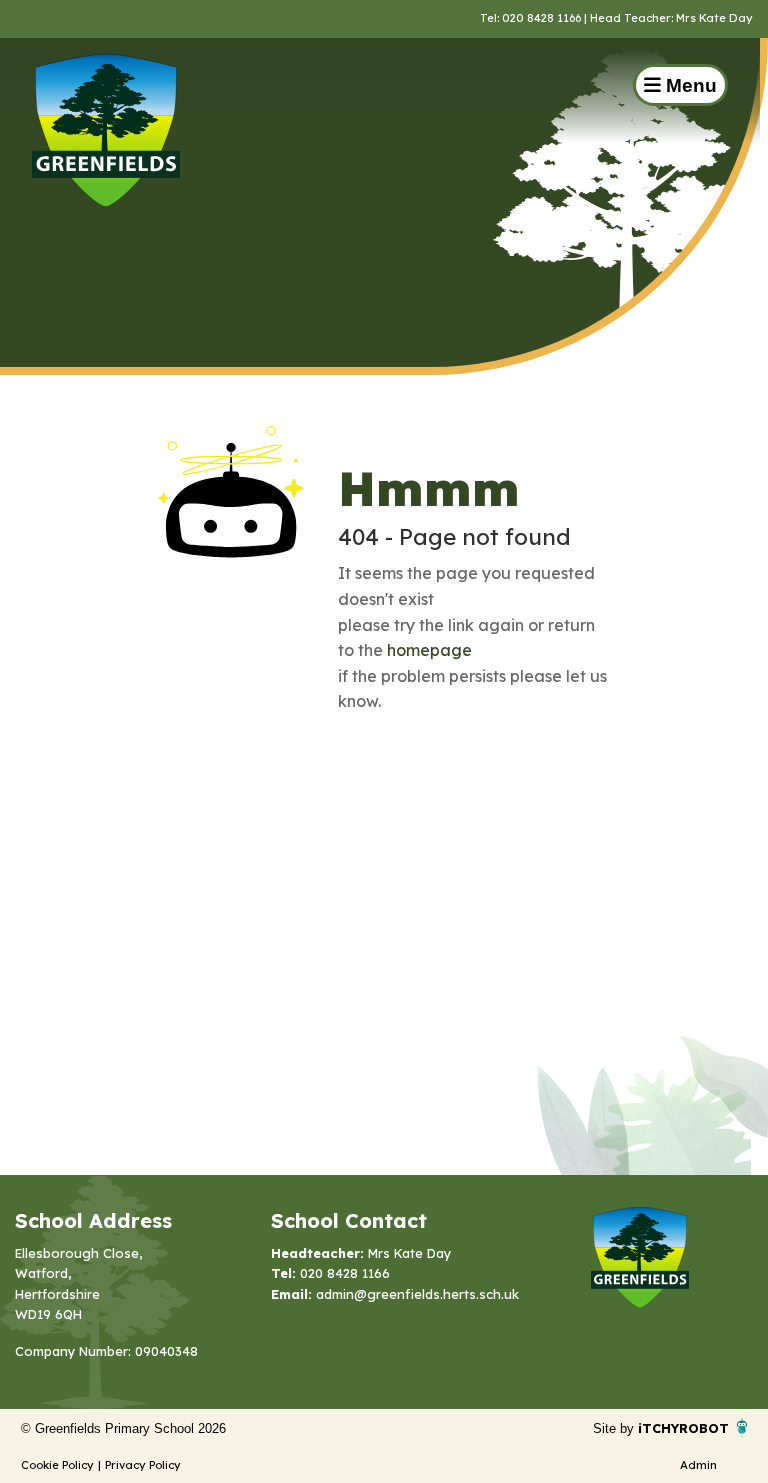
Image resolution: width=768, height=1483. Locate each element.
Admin (698, 1465)
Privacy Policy (143, 1465)
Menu (689, 85)
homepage (429, 650)
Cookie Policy (57, 1465)
